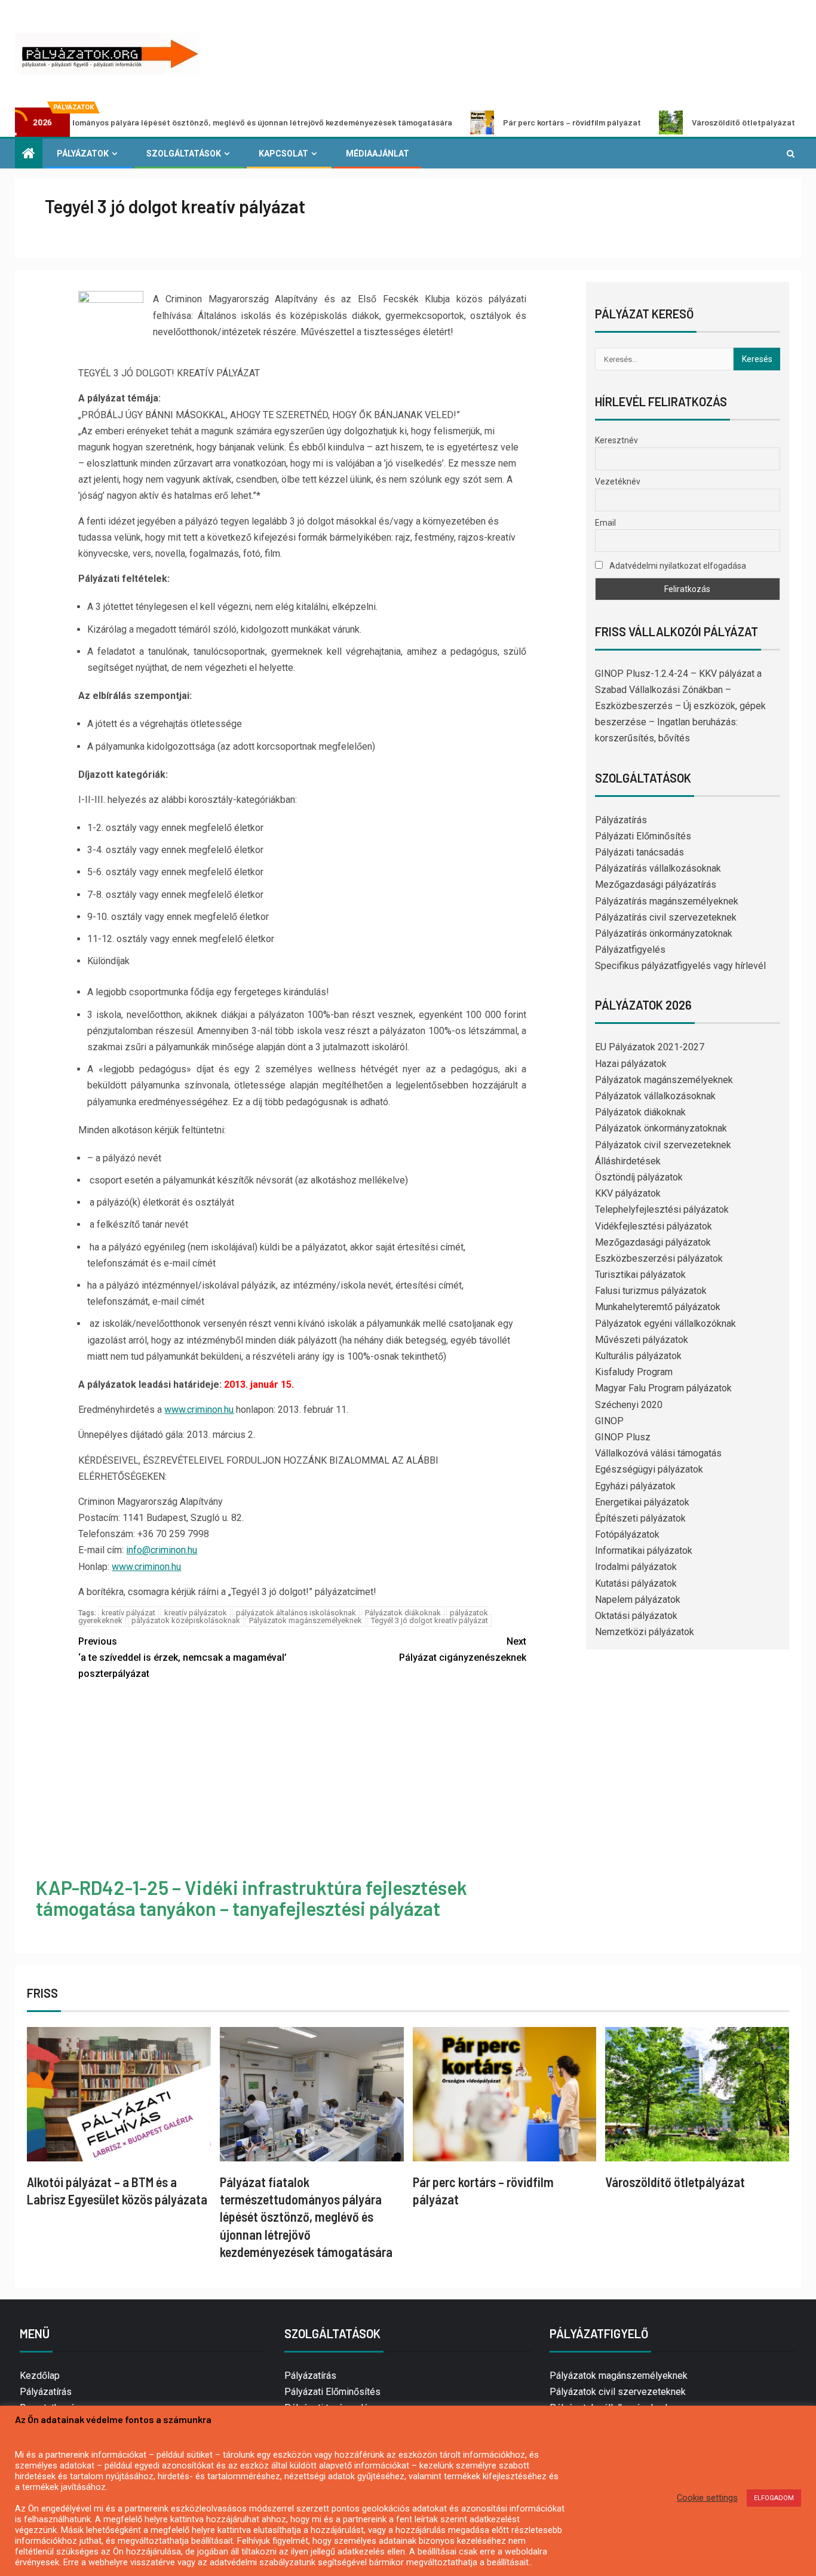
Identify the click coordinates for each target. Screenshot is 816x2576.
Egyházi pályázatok (635, 1486)
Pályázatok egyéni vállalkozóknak (665, 1324)
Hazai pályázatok (631, 1064)
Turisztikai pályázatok (640, 1275)
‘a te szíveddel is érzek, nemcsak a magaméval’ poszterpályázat (182, 1657)
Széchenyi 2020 (629, 1405)
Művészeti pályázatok (642, 1340)
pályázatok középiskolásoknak (186, 1620)
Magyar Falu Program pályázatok (663, 1388)
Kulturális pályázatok (638, 1356)
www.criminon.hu (199, 1410)
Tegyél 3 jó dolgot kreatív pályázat (430, 1620)
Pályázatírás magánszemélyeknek (667, 901)
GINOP (609, 1421)
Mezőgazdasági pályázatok (653, 1242)
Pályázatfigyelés (630, 950)
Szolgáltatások (184, 154)
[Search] (791, 154)
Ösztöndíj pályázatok (639, 1177)
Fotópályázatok (627, 1534)
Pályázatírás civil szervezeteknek (666, 917)
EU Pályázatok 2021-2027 (650, 1047)
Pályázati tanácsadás (639, 852)
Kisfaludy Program (634, 1372)
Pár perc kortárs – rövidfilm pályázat (496, 122)
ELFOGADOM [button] (774, 2498)
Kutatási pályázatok (636, 1583)
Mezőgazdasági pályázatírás (656, 884)
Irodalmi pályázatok (636, 1567)
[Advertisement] (303, 1781)
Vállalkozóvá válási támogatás (658, 1453)
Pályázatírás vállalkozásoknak (658, 868)
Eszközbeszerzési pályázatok (659, 1258)
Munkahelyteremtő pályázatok (658, 1307)
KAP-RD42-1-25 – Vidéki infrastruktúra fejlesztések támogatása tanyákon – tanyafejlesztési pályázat (251, 1898)
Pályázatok (83, 154)
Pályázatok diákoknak (403, 1613)
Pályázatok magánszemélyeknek (306, 1620)
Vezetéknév (618, 482)
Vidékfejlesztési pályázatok (654, 1226)
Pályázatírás (621, 820)
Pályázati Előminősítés (643, 836)
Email (605, 523)
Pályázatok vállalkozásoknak (655, 1096)
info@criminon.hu (162, 1550)
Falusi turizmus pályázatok (651, 1291)
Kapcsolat (283, 154)
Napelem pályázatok (638, 1600)
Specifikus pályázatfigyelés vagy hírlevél (680, 966)
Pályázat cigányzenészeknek (463, 1649)
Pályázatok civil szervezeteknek (663, 1145)
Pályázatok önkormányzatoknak (661, 1128)
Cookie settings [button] (707, 2498)
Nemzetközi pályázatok (645, 1632)
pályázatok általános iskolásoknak (296, 1613)
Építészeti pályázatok (640, 1518)
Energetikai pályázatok (642, 1502)
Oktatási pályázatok (636, 1616)
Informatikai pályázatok (644, 1551)
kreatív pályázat (128, 1613)
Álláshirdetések (628, 1161)
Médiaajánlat (378, 154)
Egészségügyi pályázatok (649, 1469)
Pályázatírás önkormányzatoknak (664, 933)
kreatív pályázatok (196, 1613)
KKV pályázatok (628, 1193)
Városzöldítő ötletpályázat (667, 122)
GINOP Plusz (623, 1437)
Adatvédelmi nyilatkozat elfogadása (677, 566)
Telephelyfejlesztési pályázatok (662, 1209)
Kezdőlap (40, 2376)
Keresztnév (616, 440)
